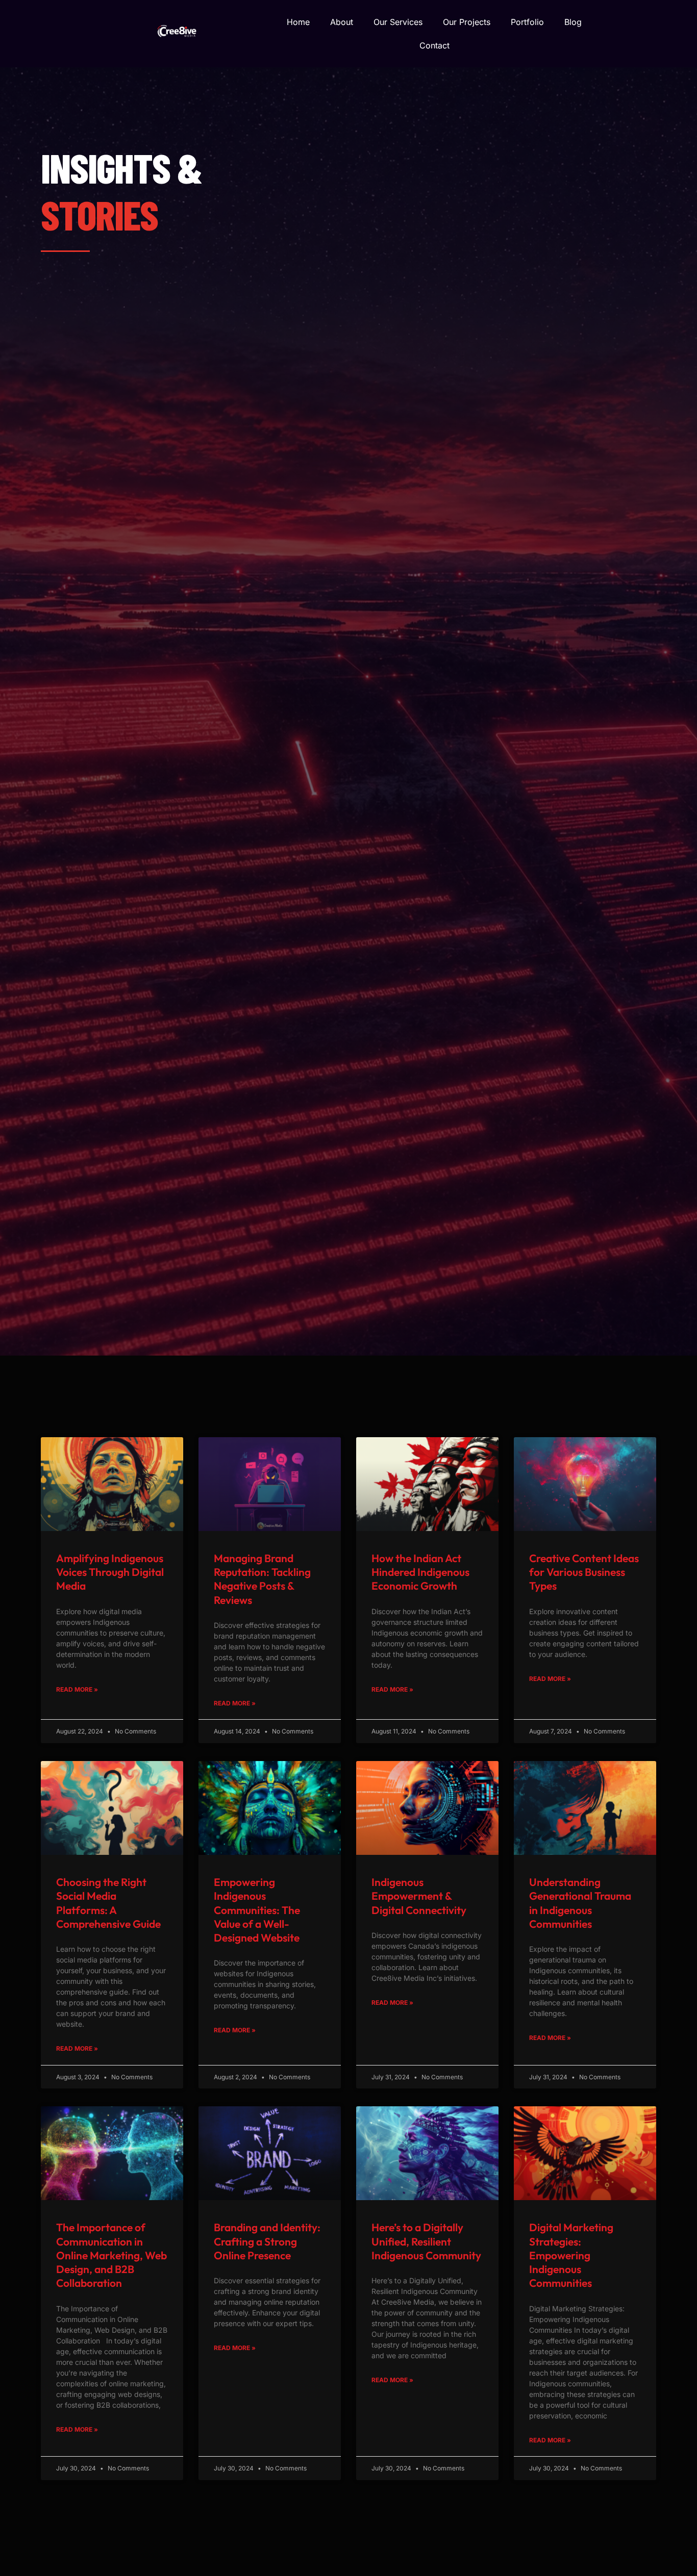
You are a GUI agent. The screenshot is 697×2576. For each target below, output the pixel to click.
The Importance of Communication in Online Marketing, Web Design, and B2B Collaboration (111, 2255)
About (342, 22)
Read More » (77, 1689)
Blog (573, 22)
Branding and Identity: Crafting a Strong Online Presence (267, 2241)
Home (298, 22)
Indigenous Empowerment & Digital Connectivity (419, 1896)
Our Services (398, 22)
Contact (434, 45)
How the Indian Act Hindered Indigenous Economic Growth (420, 1572)
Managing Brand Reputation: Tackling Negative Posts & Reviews (262, 1579)
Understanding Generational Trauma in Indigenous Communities (580, 1903)
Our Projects (467, 22)
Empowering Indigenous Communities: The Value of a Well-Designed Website (257, 1910)
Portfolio (527, 22)
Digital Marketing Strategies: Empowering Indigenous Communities (571, 2255)
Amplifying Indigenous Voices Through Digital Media (110, 1572)
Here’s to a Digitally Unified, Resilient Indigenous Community (426, 2241)
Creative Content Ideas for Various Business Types (584, 1572)
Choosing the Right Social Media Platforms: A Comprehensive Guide (108, 1903)
